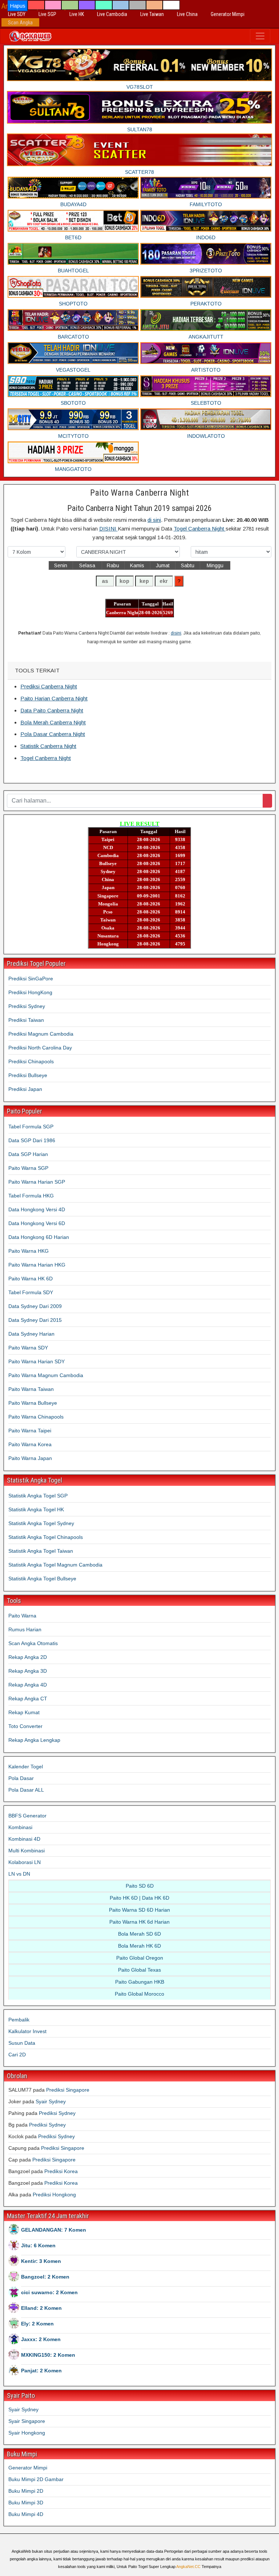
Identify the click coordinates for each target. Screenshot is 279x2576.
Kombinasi (20, 1827)
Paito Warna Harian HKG (37, 1265)
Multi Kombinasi (27, 1851)
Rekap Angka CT (28, 1699)
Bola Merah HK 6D (139, 1946)
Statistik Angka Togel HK (36, 1509)
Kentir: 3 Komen (41, 2261)
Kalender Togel (26, 1767)
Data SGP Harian (28, 1154)
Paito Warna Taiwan (31, 1389)
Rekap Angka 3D (28, 1671)
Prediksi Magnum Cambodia (41, 1034)
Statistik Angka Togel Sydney (41, 1523)
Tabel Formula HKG (31, 1196)
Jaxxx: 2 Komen (41, 2339)
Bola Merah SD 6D (139, 1934)
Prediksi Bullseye (28, 1075)
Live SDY (17, 14)
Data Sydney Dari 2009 (35, 1306)
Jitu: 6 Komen (38, 2245)
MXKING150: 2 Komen (48, 2355)
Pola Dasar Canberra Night (53, 734)
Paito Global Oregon (140, 1958)
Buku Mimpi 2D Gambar (36, 2479)
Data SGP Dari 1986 (32, 1140)
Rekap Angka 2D (28, 1657)
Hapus (18, 6)
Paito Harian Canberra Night (54, 698)
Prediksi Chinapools (31, 1061)
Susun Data (22, 2043)
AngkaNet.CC (188, 2567)
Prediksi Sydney (27, 1006)
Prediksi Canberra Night (49, 686)
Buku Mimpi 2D (26, 2491)
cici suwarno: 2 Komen (49, 2292)
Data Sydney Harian (31, 1334)
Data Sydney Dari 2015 (35, 1320)
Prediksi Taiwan (26, 1020)
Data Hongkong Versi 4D (37, 1209)
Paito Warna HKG (29, 1251)
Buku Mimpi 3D (26, 2503)
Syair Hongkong (27, 2433)
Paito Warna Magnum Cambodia (46, 1375)
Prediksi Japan (25, 1089)
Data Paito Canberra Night (52, 710)
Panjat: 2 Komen (41, 2371)
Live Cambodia (112, 14)
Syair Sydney (51, 2101)
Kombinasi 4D (24, 1839)
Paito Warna (22, 1616)
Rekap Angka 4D (28, 1685)
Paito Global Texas (139, 1970)
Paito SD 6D (140, 1886)
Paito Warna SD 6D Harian (139, 1910)
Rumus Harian (25, 1629)
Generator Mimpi (228, 14)
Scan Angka (20, 23)
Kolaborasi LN (25, 1862)
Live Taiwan (152, 14)
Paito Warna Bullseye (33, 1403)
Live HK (77, 14)
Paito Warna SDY (28, 1348)
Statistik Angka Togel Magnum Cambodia (55, 1565)
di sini (154, 520)
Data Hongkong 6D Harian (39, 1237)
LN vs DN (19, 1874)
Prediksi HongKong (30, 992)
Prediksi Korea (61, 2171)
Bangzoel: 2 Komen (45, 2277)
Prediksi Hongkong (54, 2195)
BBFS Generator (27, 1816)
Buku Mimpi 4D (26, 2514)
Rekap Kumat (24, 1712)
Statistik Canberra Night (48, 746)
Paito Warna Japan (30, 1458)
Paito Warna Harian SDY (37, 1361)
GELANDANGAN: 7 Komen (54, 2230)
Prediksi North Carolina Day (40, 1048)
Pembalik (19, 2020)
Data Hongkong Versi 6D (37, 1223)
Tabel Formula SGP (31, 1127)
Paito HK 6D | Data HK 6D (139, 1898)
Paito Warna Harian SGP (37, 1182)
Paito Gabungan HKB (140, 1982)
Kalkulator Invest (27, 2031)
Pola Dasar (21, 1778)
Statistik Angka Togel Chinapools (46, 1537)
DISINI (108, 529)
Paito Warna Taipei (30, 1431)
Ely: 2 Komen (37, 2324)
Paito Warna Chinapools (36, 1417)
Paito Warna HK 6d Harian (139, 1922)
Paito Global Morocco (139, 1994)
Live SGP (47, 14)
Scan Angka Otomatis (33, 1643)
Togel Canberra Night (200, 529)
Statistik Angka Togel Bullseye (42, 1579)
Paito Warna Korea (30, 1444)
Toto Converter (25, 1726)
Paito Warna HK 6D (31, 1279)
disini (176, 633)
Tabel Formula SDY (31, 1292)
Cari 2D (17, 2055)
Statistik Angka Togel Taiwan (41, 1551)
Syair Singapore (27, 2421)
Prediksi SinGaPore (31, 979)
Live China (187, 14)
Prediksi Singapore (68, 2090)
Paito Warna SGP (28, 1168)
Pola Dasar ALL (26, 1790)
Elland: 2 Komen (41, 2308)
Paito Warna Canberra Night (139, 493)
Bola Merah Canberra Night (53, 722)
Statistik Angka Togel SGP (38, 1496)
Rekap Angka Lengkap (34, 1740)
